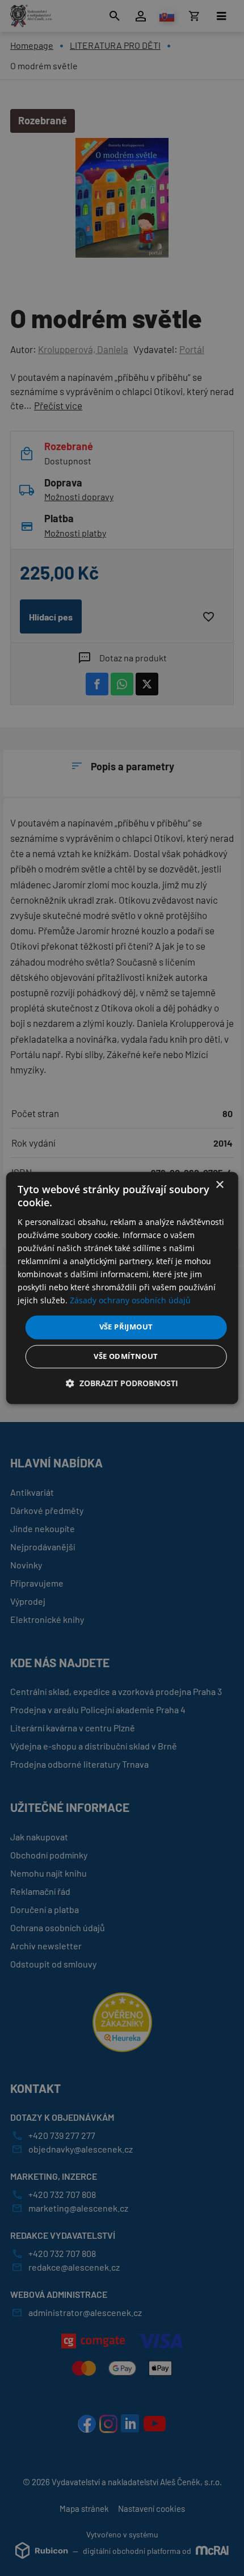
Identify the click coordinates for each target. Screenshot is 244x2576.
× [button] (219, 1185)
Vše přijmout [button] (126, 1327)
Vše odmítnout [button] (126, 1357)
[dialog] (122, 1288)
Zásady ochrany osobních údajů (130, 1301)
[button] (122, 1384)
